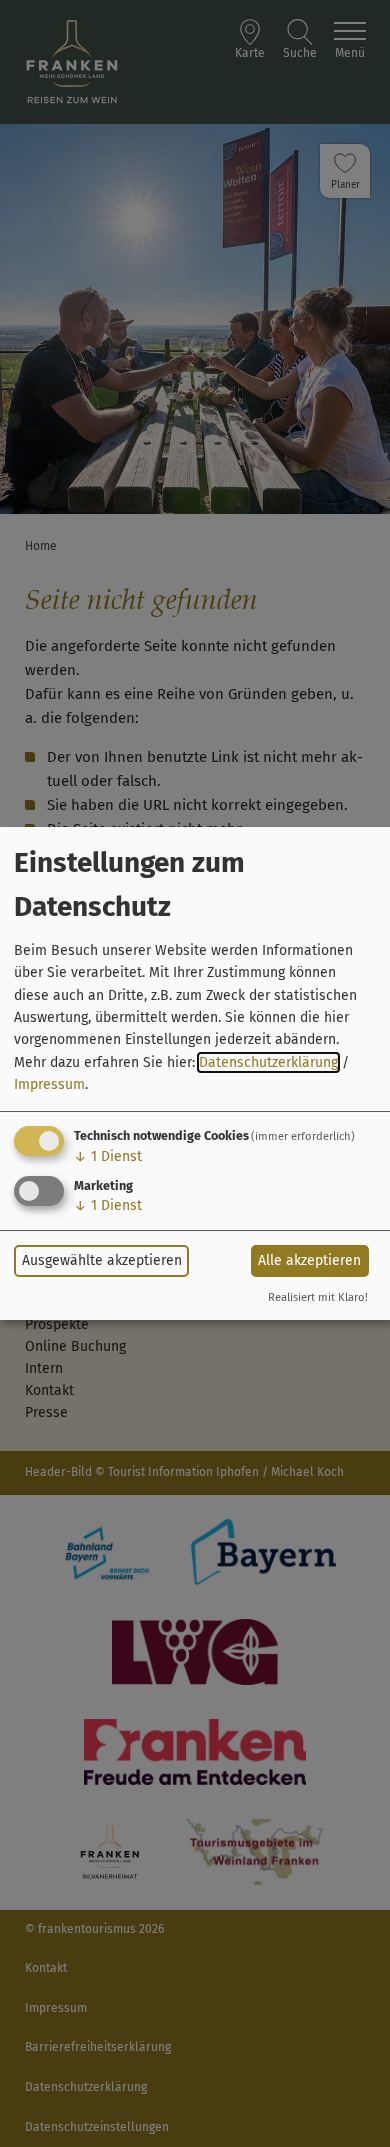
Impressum (49, 1084)
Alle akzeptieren (309, 1260)
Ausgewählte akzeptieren (102, 1260)
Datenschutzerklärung (268, 1062)
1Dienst (108, 1156)
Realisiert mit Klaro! (318, 1297)
